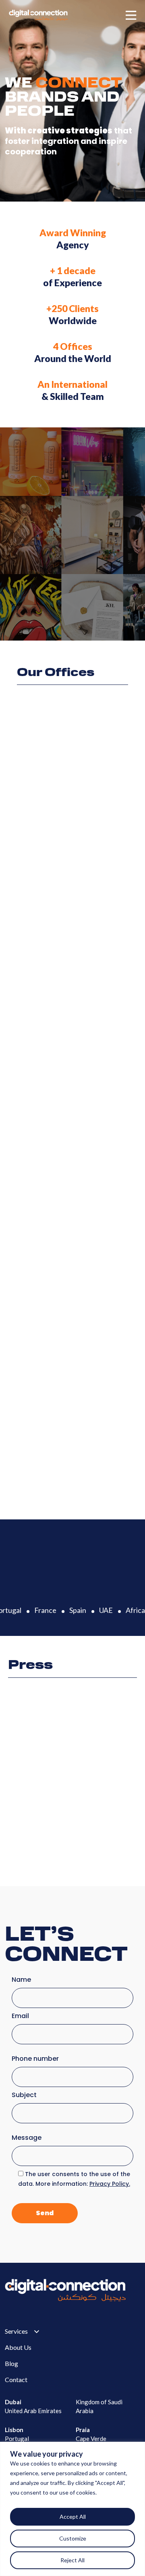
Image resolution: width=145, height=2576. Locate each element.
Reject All (72, 2560)
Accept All (73, 2517)
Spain (74, 1610)
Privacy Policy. (110, 2184)
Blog (11, 2363)
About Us (18, 2347)
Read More (31, 1858)
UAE (102, 1610)
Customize (73, 2538)
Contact (16, 2379)
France (42, 1610)
